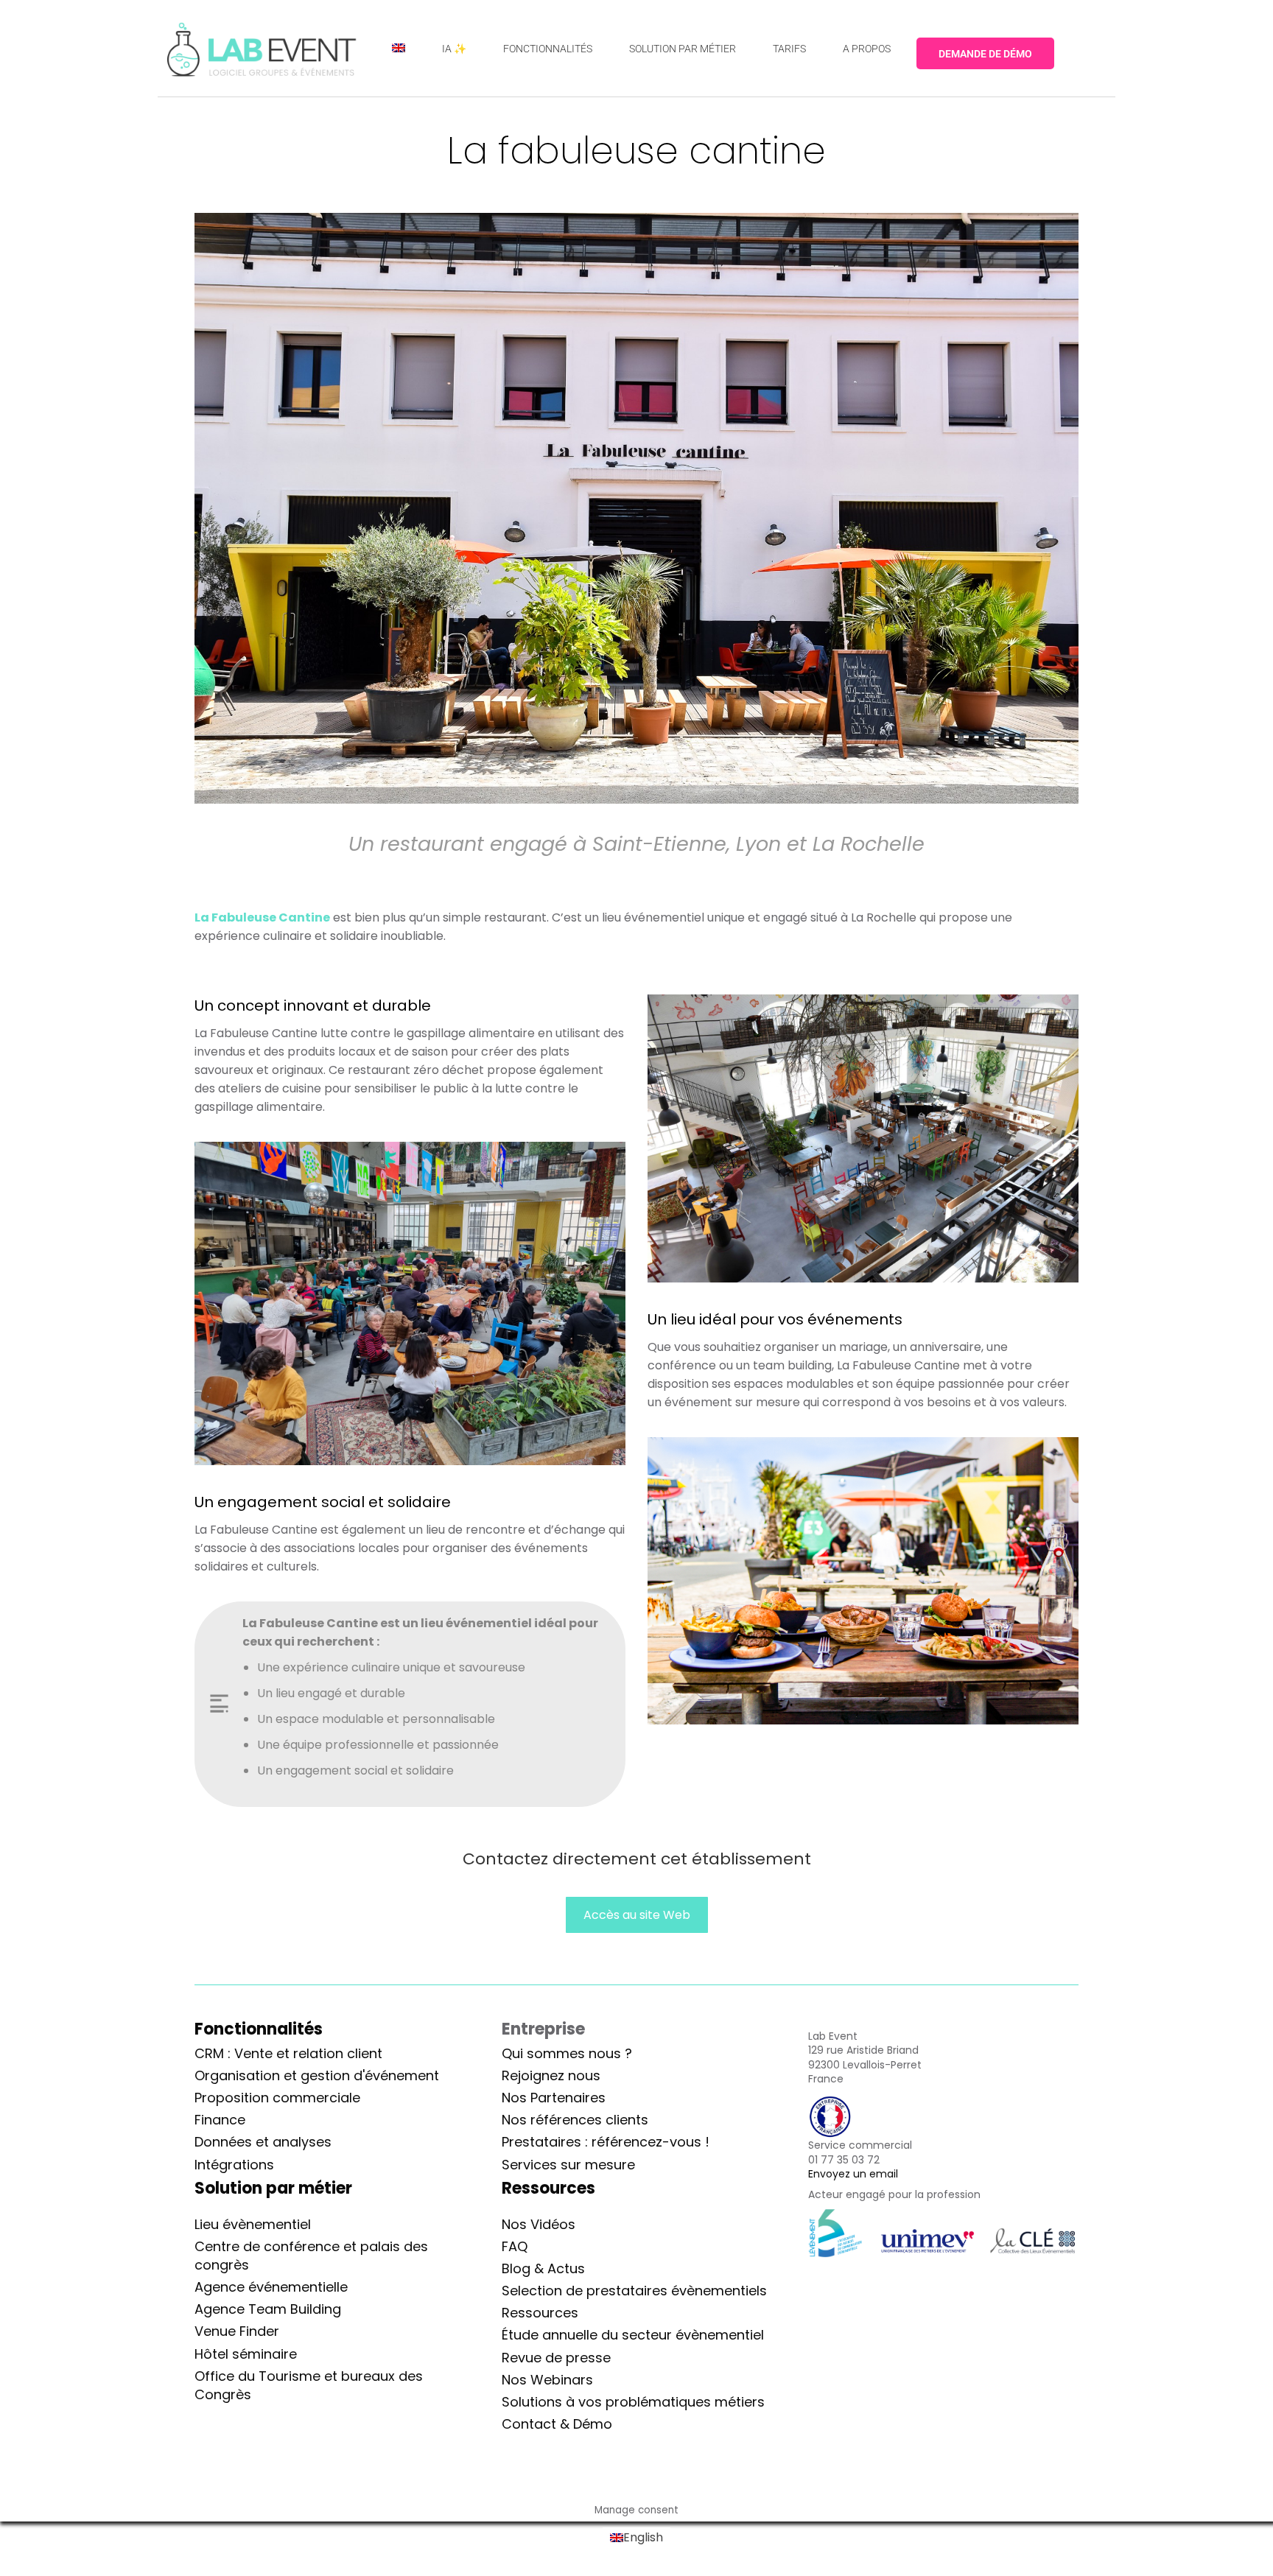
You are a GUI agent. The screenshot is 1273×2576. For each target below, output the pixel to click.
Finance (220, 2120)
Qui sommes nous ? (567, 2053)
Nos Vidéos (539, 2224)
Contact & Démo (557, 2424)
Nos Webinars (547, 2380)
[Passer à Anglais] (399, 48)
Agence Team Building (268, 2309)
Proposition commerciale (277, 2098)
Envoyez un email (853, 2174)
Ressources (540, 2313)
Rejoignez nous (551, 2075)
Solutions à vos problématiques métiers (633, 2402)
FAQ (515, 2246)
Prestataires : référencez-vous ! (606, 2142)
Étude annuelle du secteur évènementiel (633, 2335)
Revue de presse (556, 2358)
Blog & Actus (543, 2268)
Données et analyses (263, 2142)
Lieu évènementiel (253, 2224)
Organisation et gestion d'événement (317, 2075)
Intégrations (234, 2165)
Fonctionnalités (259, 2029)
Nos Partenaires (554, 2098)
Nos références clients (575, 2120)
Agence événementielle (271, 2287)
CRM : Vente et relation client (288, 2053)
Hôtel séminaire (246, 2354)
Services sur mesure (568, 2165)
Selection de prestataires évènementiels (634, 2291)
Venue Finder (237, 2331)
